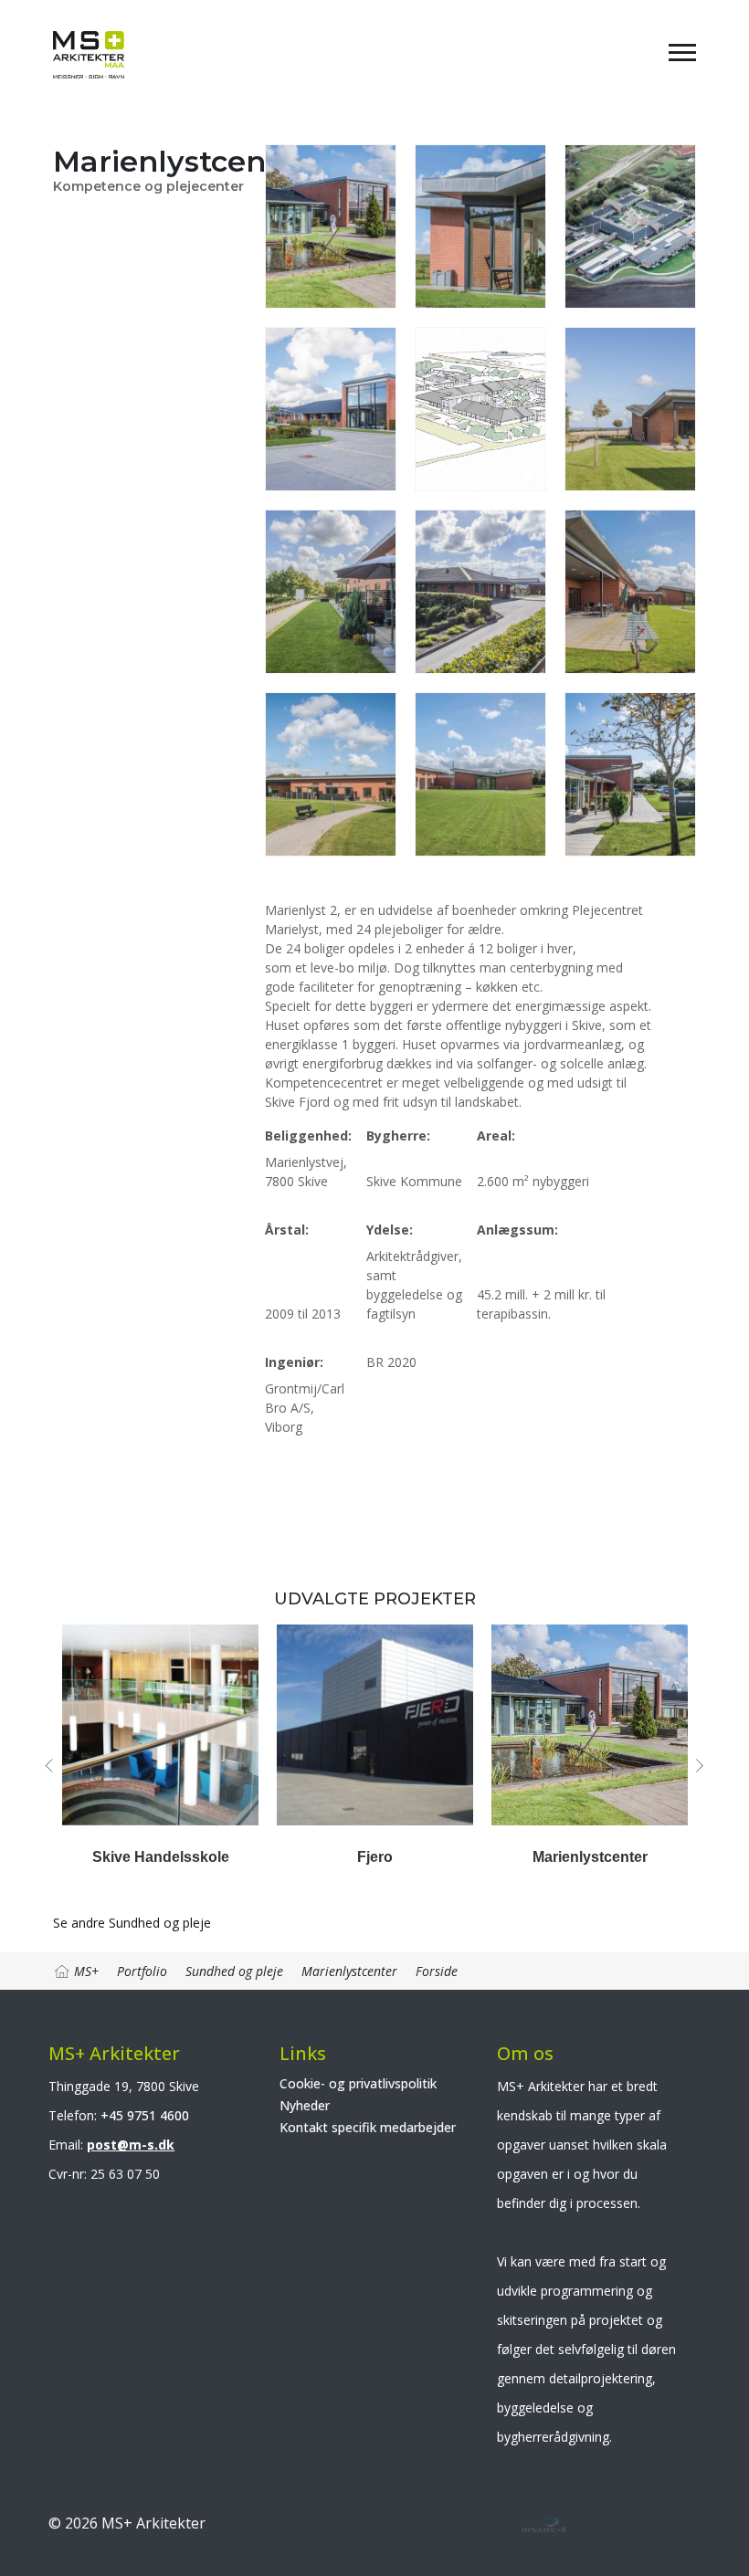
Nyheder (305, 2105)
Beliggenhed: (308, 1136)
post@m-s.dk (131, 2145)
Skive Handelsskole (161, 1857)
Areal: (496, 1136)
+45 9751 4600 (145, 2115)
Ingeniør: (294, 1362)
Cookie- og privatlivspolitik (358, 2083)
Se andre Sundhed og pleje (132, 1923)
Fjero (375, 1857)
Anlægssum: (517, 1230)
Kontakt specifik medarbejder (368, 2127)
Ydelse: (390, 1230)
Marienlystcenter (590, 1857)
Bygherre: (398, 1136)
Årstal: (287, 1230)
